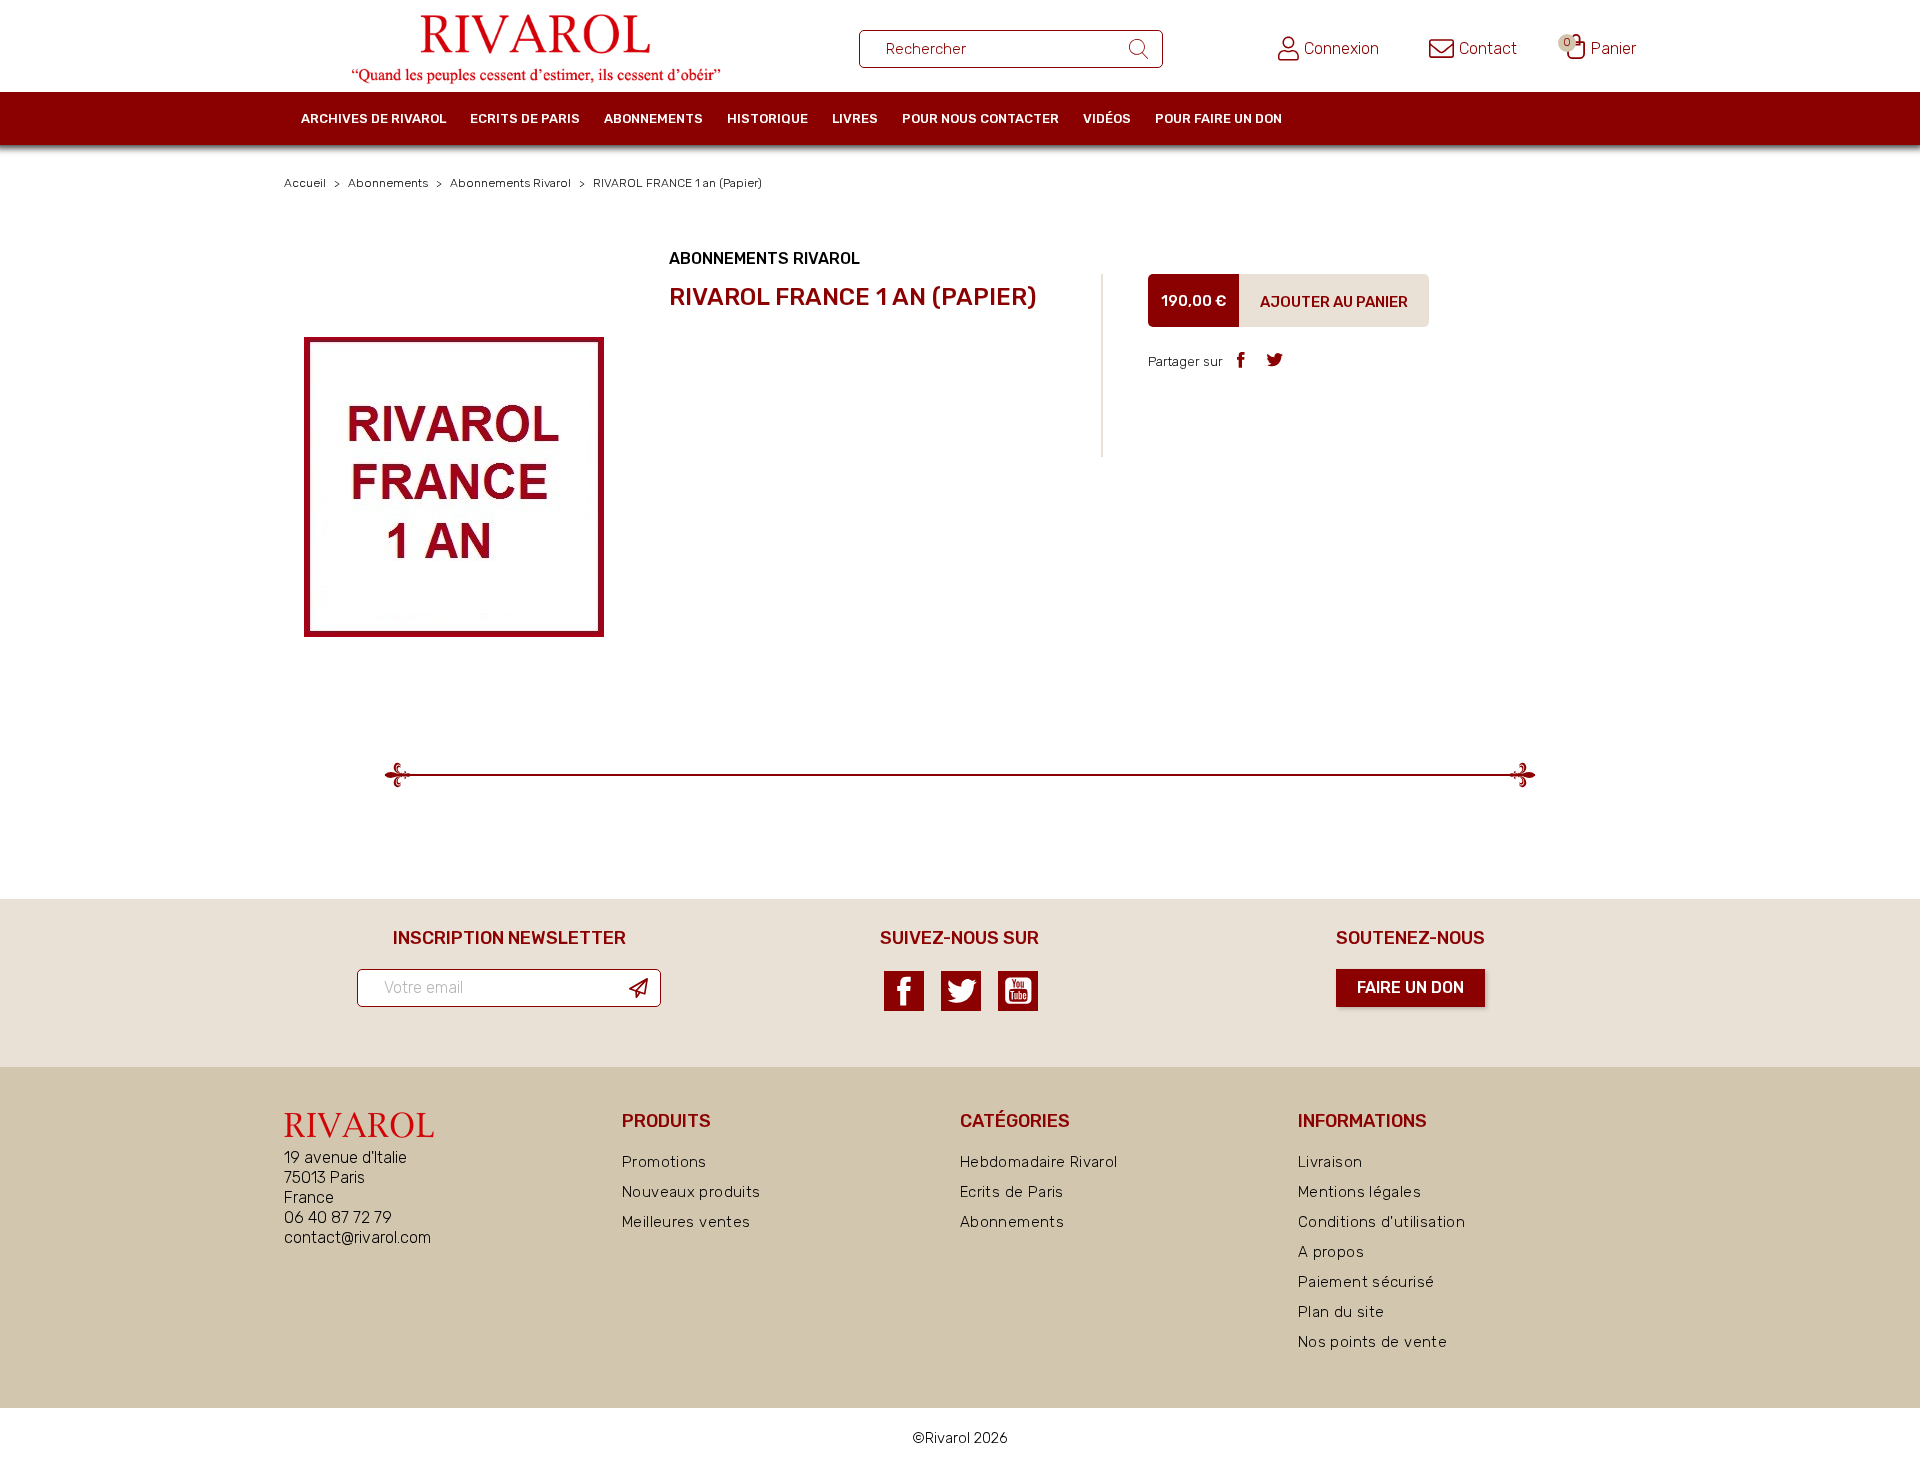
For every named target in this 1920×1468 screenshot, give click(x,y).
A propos (1331, 1252)
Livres (855, 118)
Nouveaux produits (691, 1192)
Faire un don (1410, 987)
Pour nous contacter (980, 118)
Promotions (664, 1162)
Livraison (1330, 1162)
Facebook (904, 991)
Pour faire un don (1218, 118)
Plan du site (1341, 1312)
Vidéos (1107, 118)
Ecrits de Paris (525, 118)
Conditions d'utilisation (1381, 1222)
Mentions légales (1359, 1192)
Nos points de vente (1372, 1342)
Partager (1240, 359)
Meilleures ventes (686, 1222)
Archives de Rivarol (373, 118)
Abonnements (653, 118)
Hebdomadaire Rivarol (1039, 1162)
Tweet (1274, 359)
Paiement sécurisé (1366, 1282)
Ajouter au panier (1334, 301)
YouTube (1018, 991)
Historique (767, 118)
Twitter (961, 991)
